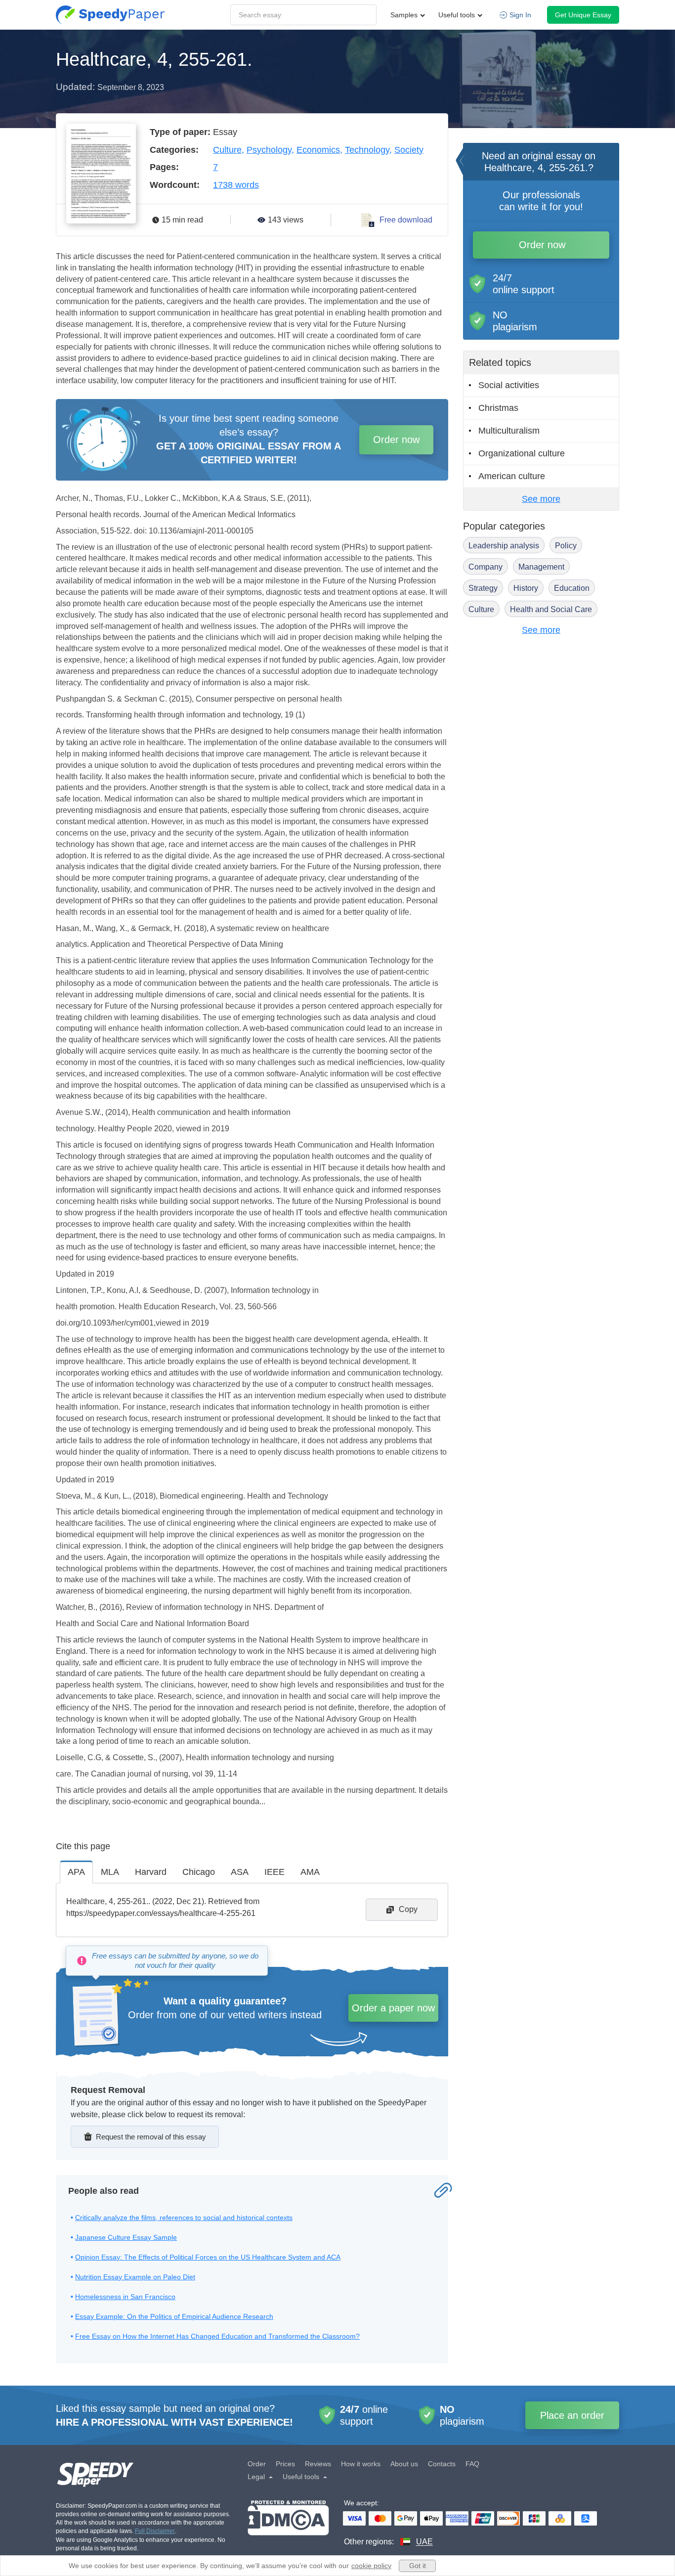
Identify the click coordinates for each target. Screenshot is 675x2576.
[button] (110, 15)
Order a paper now (393, 2008)
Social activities (509, 385)
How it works (361, 2464)
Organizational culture (522, 453)
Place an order (572, 2415)
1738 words (236, 185)
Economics (318, 150)
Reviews (318, 2464)
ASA (240, 1872)
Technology (367, 150)
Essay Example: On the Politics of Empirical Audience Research (174, 2316)
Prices (285, 2464)
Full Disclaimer (155, 2531)
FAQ (472, 2464)
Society (409, 150)
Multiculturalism (509, 431)
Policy (566, 546)
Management (541, 567)
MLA (110, 1872)
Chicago (199, 1872)
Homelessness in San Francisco (125, 2297)
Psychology (269, 150)
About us (404, 2464)
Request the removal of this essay (151, 2137)
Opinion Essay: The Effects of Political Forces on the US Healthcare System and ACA (208, 2257)
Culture (227, 150)
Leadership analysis (504, 546)
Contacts (442, 2464)
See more (541, 499)
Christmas (498, 408)
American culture (512, 476)
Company (485, 567)
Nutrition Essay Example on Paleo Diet (135, 2277)
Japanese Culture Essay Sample (126, 2237)
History (526, 588)
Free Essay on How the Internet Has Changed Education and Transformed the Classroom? (217, 2336)
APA (76, 1872)
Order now (396, 440)
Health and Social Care (551, 609)
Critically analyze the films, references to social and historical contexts (184, 2218)
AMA (310, 1872)
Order (257, 2464)
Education (572, 588)
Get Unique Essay (583, 15)
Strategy (483, 588)
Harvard (151, 1872)
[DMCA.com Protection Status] (288, 2524)
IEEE (274, 1872)
